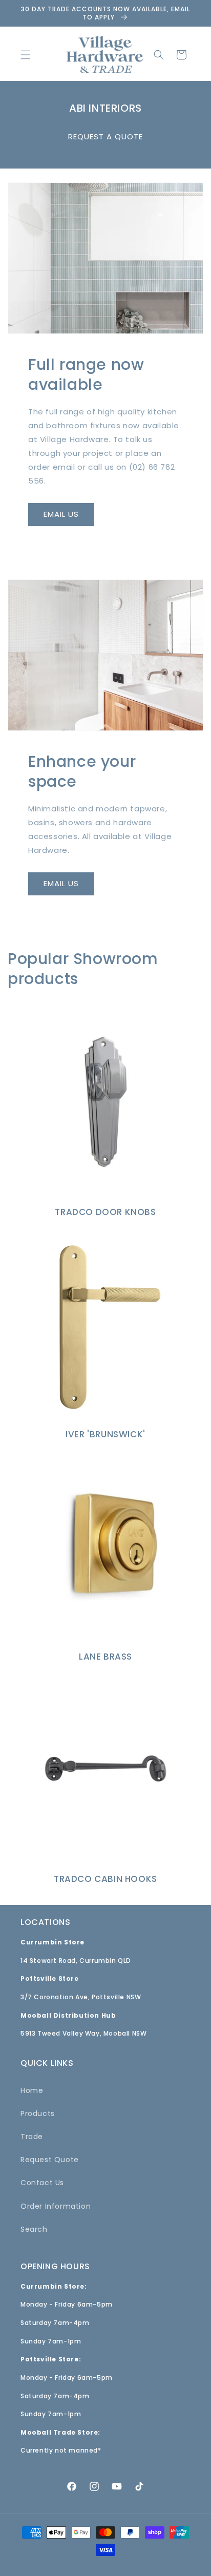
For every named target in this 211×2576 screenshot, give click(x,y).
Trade (32, 2137)
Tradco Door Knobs (105, 1212)
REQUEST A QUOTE (105, 136)
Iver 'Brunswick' (105, 1434)
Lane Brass (105, 1657)
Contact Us (42, 2183)
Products (38, 2113)
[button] (26, 55)
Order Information (56, 2206)
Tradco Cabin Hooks (105, 1879)
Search (34, 2229)
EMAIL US (61, 514)
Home (32, 2090)
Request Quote (50, 2160)
